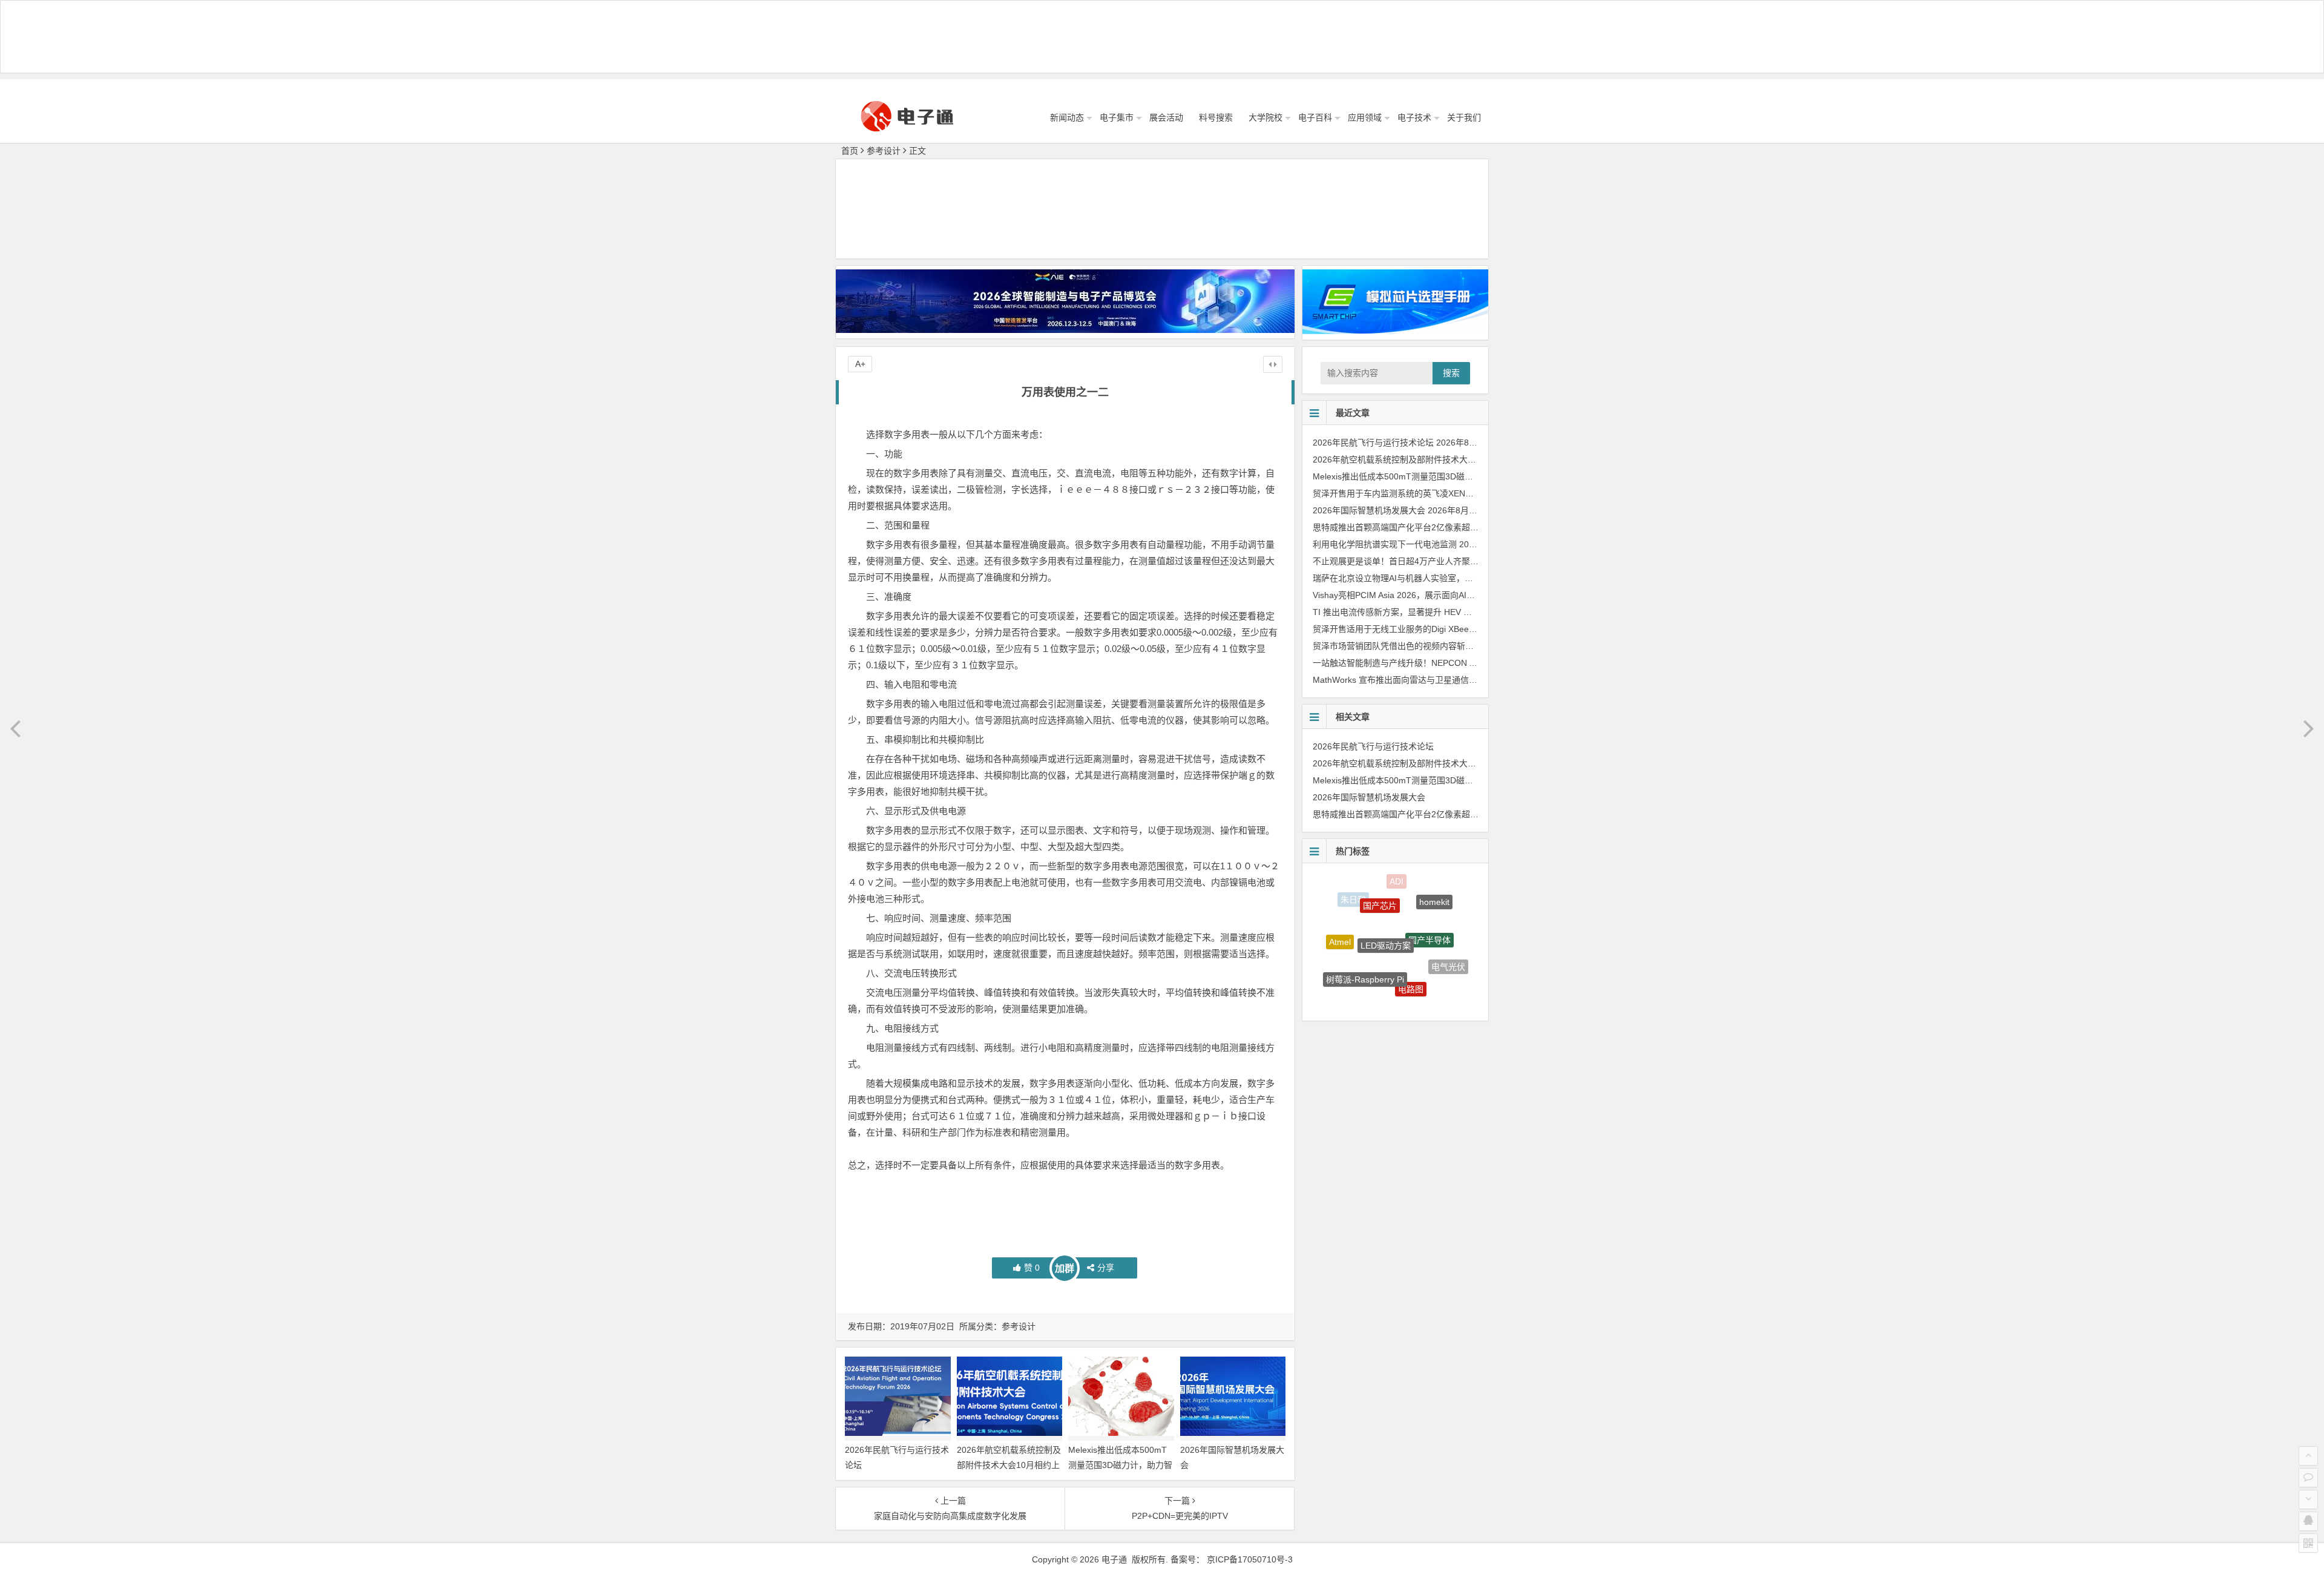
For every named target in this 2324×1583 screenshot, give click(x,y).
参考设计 (884, 151)
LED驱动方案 (1386, 894)
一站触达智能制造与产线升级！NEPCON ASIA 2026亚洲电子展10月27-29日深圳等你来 (1478, 663)
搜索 (1451, 373)
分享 (1106, 1268)
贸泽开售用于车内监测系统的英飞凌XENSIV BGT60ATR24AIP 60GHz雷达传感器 (1466, 493)
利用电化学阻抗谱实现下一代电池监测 (1385, 544)
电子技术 (1414, 117)
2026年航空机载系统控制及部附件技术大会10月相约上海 (1009, 1465)
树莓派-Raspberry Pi (1365, 933)
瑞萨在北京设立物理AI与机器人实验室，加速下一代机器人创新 (1431, 578)
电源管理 (1428, 985)
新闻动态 (1067, 117)
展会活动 (1166, 117)
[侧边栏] (1273, 364)
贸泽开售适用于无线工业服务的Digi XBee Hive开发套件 (1417, 629)
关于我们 (1464, 117)
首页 (850, 151)
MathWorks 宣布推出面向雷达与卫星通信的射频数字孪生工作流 (1433, 680)
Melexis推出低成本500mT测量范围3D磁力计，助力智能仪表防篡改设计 (1120, 1465)
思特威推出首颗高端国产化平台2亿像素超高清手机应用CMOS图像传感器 (1451, 527)
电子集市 (1117, 117)
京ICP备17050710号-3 (1250, 1559)
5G (1385, 981)
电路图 (1411, 940)
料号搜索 (1216, 117)
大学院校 (1265, 117)
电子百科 (1315, 117)
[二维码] (2308, 1543)
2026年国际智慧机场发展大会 (1369, 510)
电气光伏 (1448, 943)
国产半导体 (1430, 899)
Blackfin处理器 (1346, 972)
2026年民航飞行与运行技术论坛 (1373, 443)
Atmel (1340, 922)
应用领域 (1365, 117)
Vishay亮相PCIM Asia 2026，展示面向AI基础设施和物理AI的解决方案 (1444, 595)
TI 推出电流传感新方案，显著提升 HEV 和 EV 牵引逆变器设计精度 (1438, 612)
